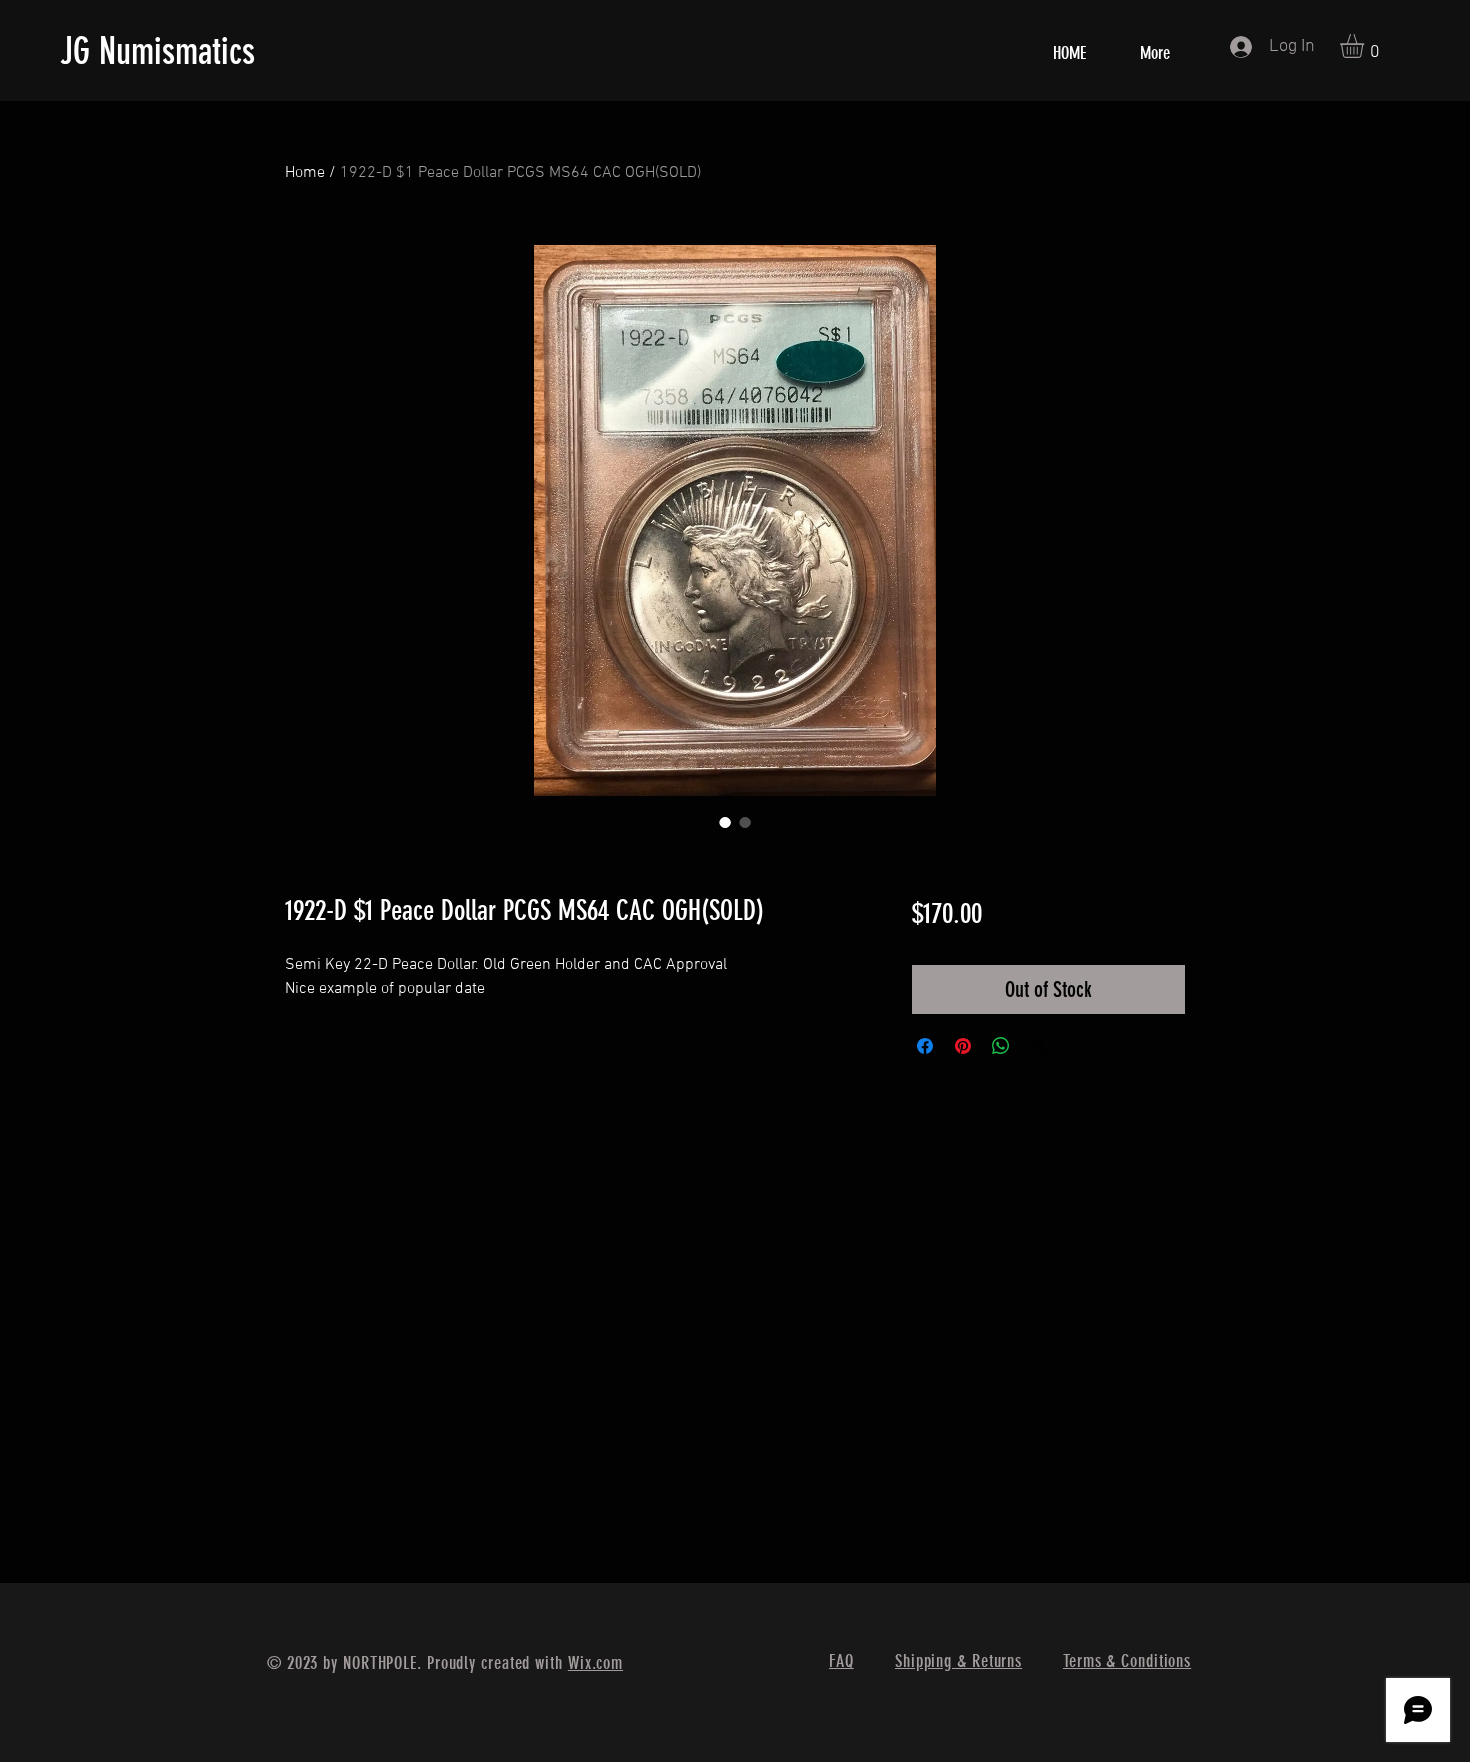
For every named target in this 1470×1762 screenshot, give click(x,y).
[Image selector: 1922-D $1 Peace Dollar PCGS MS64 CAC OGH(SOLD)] (725, 822)
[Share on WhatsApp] (1001, 1046)
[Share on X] (1039, 1046)
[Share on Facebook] (925, 1046)
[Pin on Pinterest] (963, 1046)
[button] (1366, 46)
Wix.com (595, 1663)
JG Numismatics (157, 51)
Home (305, 173)
